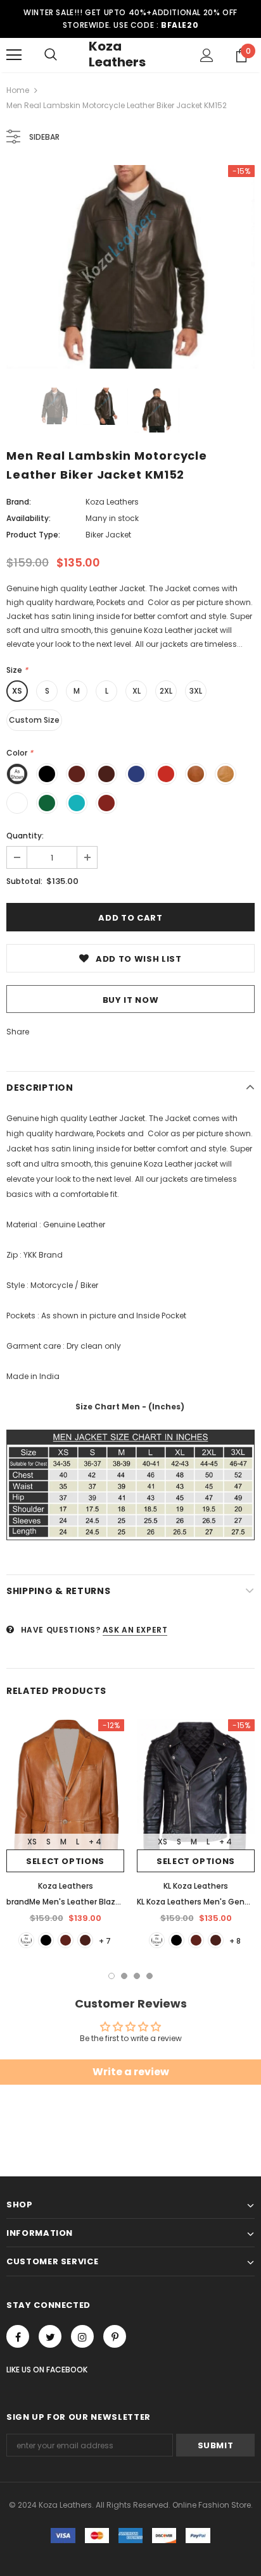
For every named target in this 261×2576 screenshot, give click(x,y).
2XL (166, 691)
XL (137, 691)
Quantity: (25, 836)
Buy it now (131, 1000)
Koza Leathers (117, 54)
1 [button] (111, 1976)
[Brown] (66, 1940)
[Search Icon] (51, 55)
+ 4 (95, 1842)
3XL (196, 691)
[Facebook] (18, 2336)
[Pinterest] (115, 2336)
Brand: (19, 502)
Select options (65, 1861)
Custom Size (34, 720)
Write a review (131, 2072)
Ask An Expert (135, 1630)
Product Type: (33, 535)
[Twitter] (50, 2336)
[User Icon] (207, 55)
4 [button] (150, 1976)
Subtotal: (24, 881)
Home (18, 90)
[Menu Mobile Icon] (14, 55)
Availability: (29, 518)
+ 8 (235, 1941)
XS (17, 691)
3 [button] (137, 1976)
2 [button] (124, 1976)
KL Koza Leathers (196, 1886)
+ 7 (105, 1941)
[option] (130, 267)
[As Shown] (26, 1940)
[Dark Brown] (85, 1940)
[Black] (46, 1940)
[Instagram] (82, 2336)
